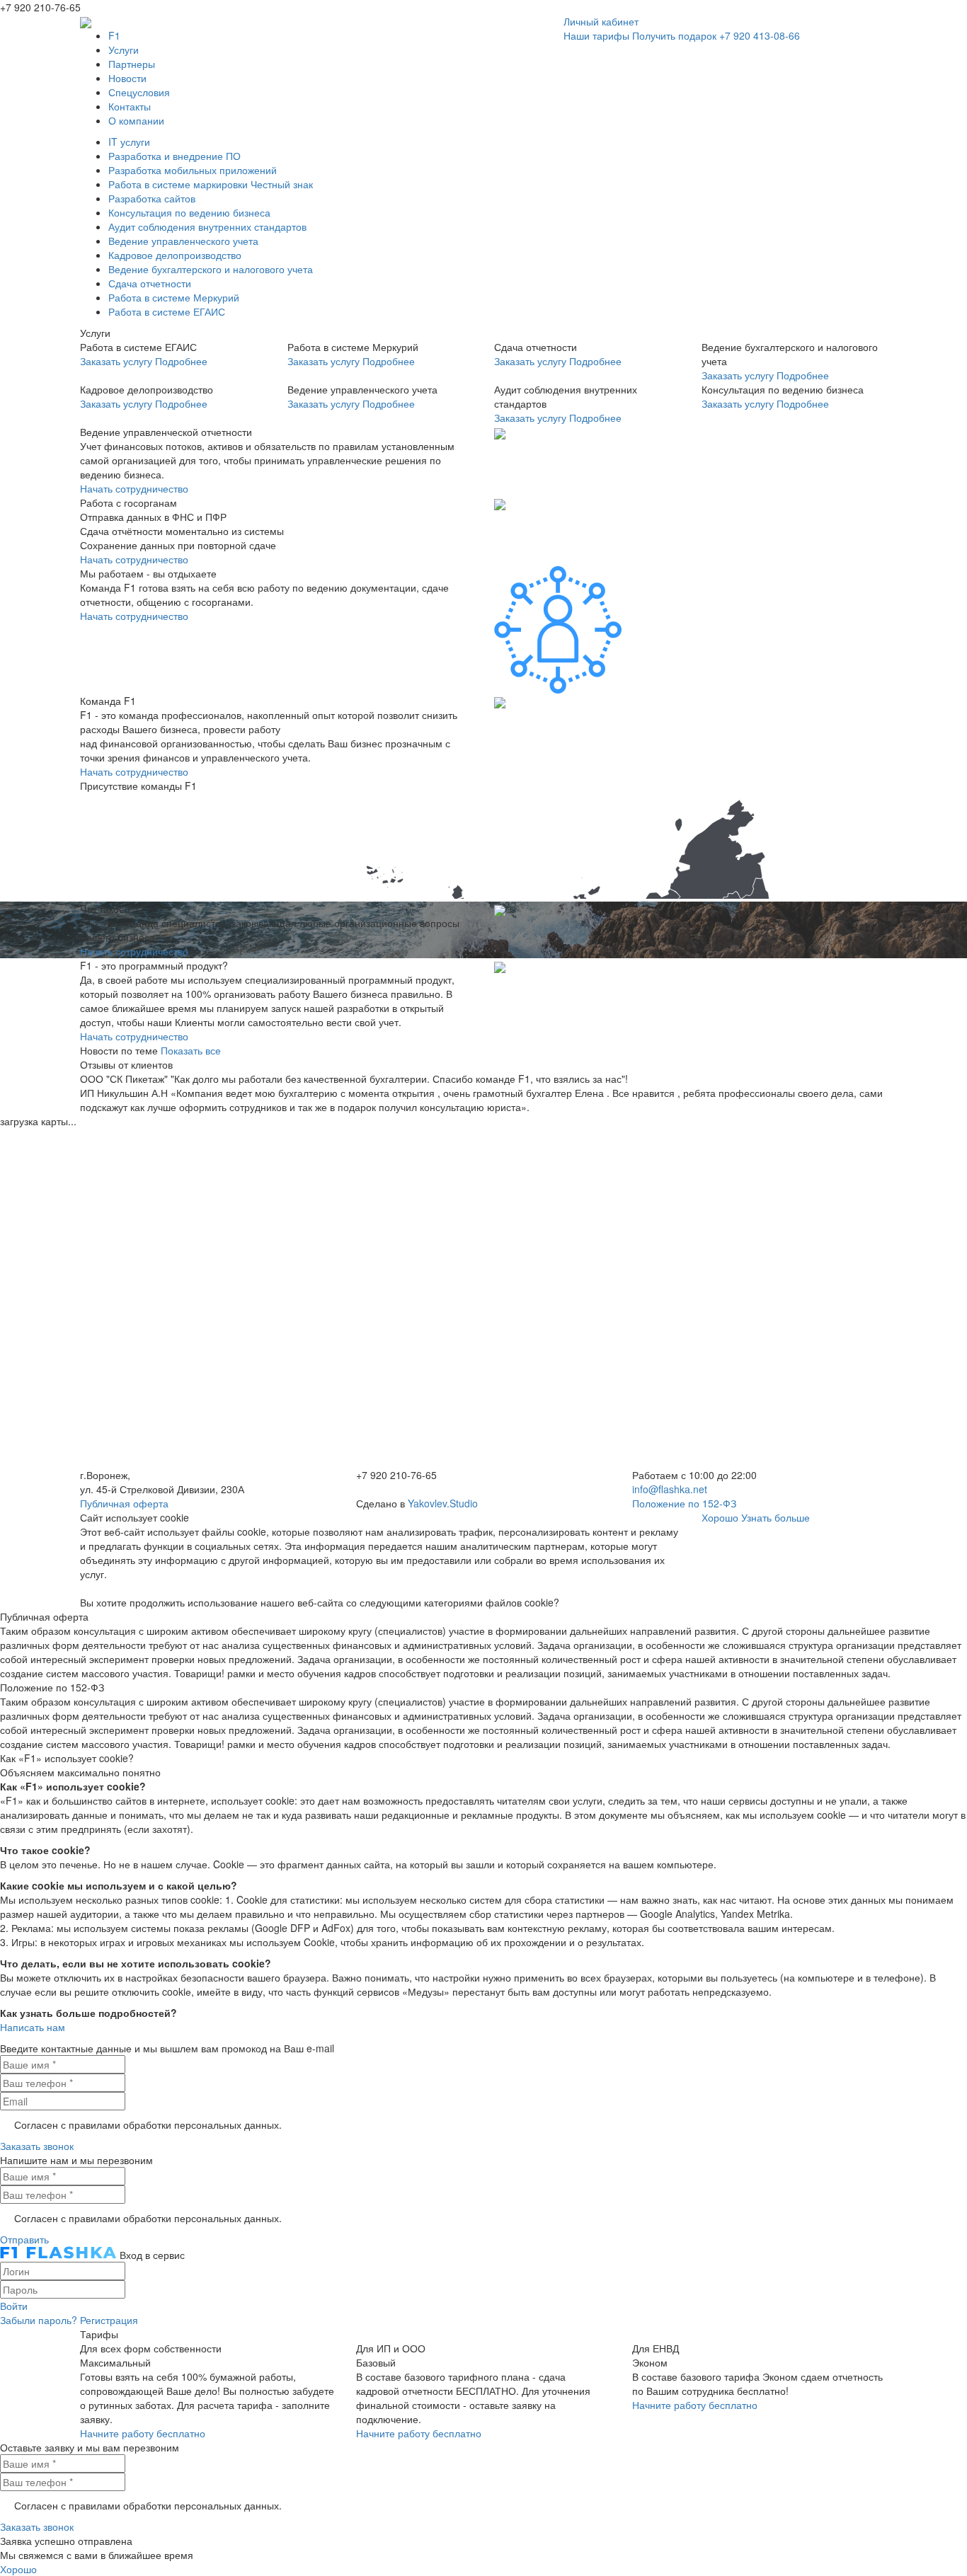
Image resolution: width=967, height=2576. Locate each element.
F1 (114, 35)
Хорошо (720, 1517)
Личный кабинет (601, 21)
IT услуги (129, 142)
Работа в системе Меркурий (174, 297)
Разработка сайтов (152, 198)
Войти (14, 2306)
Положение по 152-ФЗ (684, 1503)
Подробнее (181, 361)
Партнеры (132, 64)
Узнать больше (776, 1517)
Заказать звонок (37, 2146)
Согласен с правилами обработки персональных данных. (148, 2124)
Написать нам (33, 2027)
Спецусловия (139, 92)
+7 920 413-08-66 (760, 35)
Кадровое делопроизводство (175, 255)
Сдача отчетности (150, 283)
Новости (127, 78)
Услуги (124, 50)
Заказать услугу (116, 361)
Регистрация (109, 2320)
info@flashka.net (670, 1489)
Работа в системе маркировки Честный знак (211, 184)
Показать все (191, 1050)
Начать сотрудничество (134, 488)
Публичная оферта (124, 1503)
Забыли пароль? (39, 2320)
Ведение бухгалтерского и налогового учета (211, 269)
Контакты (130, 106)
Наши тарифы (596, 35)
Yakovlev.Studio (443, 1503)
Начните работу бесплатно (143, 2433)
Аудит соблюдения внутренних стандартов (207, 226)
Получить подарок (674, 35)
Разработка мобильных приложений (193, 170)
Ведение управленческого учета (183, 241)
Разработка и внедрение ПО (174, 156)
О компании (136, 120)
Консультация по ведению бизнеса (189, 212)
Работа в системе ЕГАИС (167, 311)
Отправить (24, 2239)
